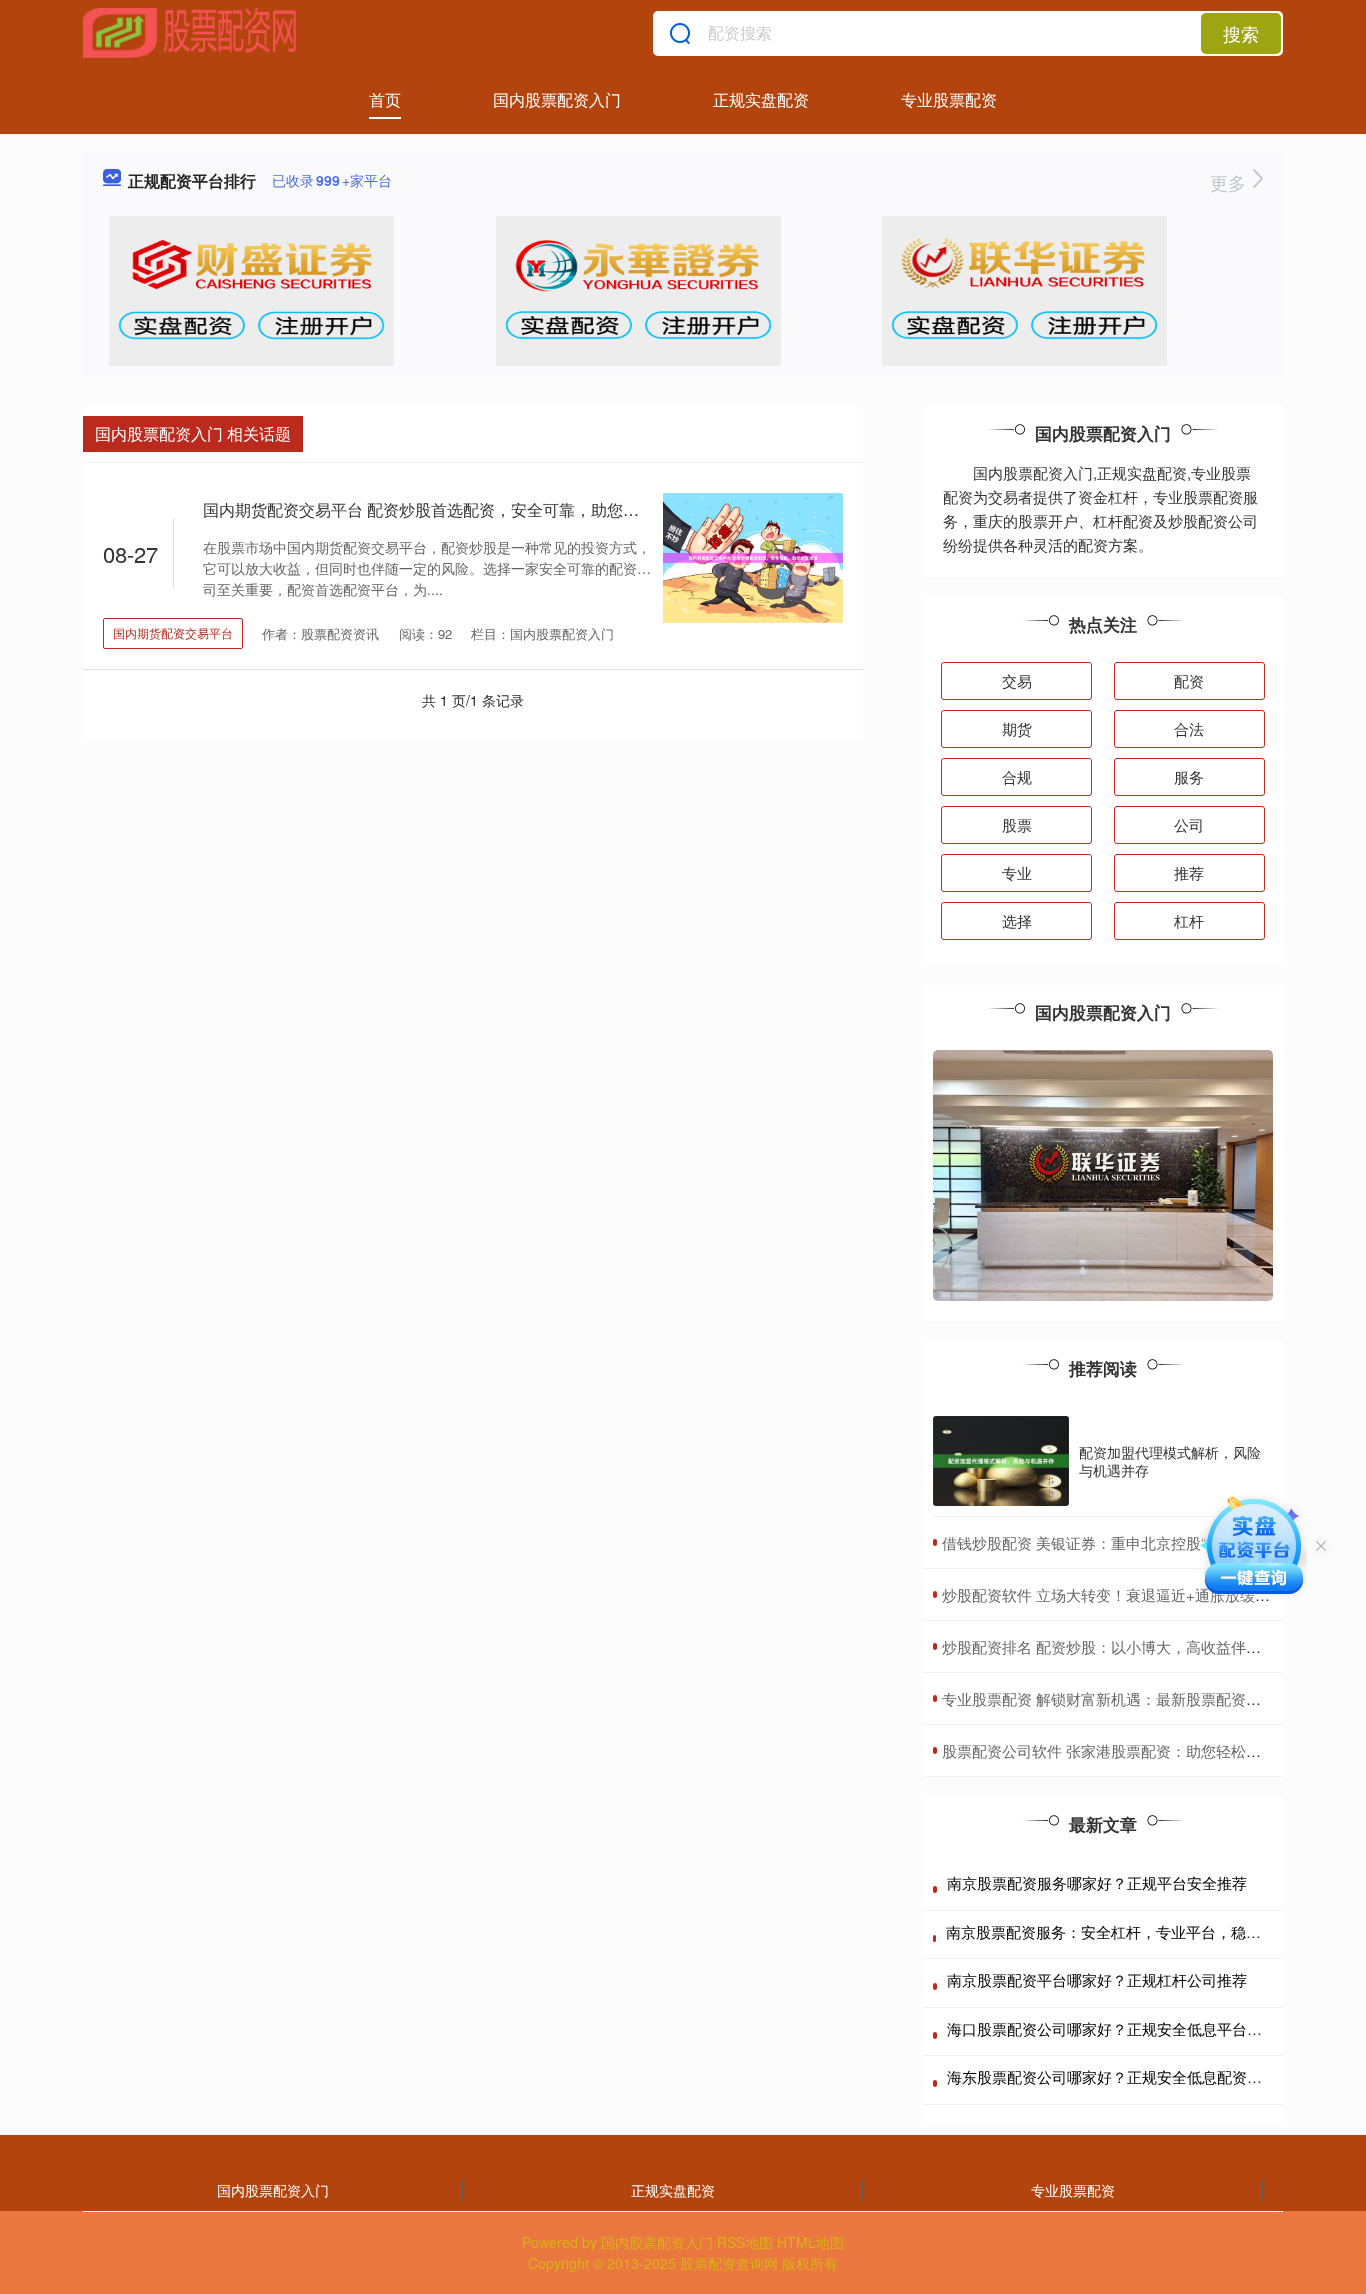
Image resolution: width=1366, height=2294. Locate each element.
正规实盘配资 (761, 99)
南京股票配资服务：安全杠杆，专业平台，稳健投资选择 (1133, 1931)
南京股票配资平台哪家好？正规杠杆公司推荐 (1097, 1979)
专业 (1017, 872)
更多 (1230, 182)
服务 (1189, 776)
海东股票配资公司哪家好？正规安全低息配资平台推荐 (1127, 2076)
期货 (1017, 728)
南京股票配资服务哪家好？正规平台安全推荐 (1097, 1882)
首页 (385, 99)
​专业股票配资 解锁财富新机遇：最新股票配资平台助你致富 (1139, 1698)
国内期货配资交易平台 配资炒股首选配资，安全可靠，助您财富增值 (445, 509)
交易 (1017, 680)
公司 (1189, 824)
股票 (1017, 824)
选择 (1017, 920)
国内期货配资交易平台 (173, 632)
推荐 (1189, 872)
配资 (1189, 680)
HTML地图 (810, 2242)
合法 (1189, 728)
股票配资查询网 (729, 2263)
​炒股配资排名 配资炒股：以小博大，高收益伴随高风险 (1124, 1646)
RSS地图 (745, 2242)
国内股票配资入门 (557, 99)
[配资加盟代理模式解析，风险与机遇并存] (1001, 1461)
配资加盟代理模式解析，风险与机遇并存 (1170, 1461)
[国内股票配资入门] (190, 33)
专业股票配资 (949, 99)
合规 (1017, 776)
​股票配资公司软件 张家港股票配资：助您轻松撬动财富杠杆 (1139, 1750)
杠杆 (1189, 920)
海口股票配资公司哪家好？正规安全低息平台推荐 (1112, 2028)
